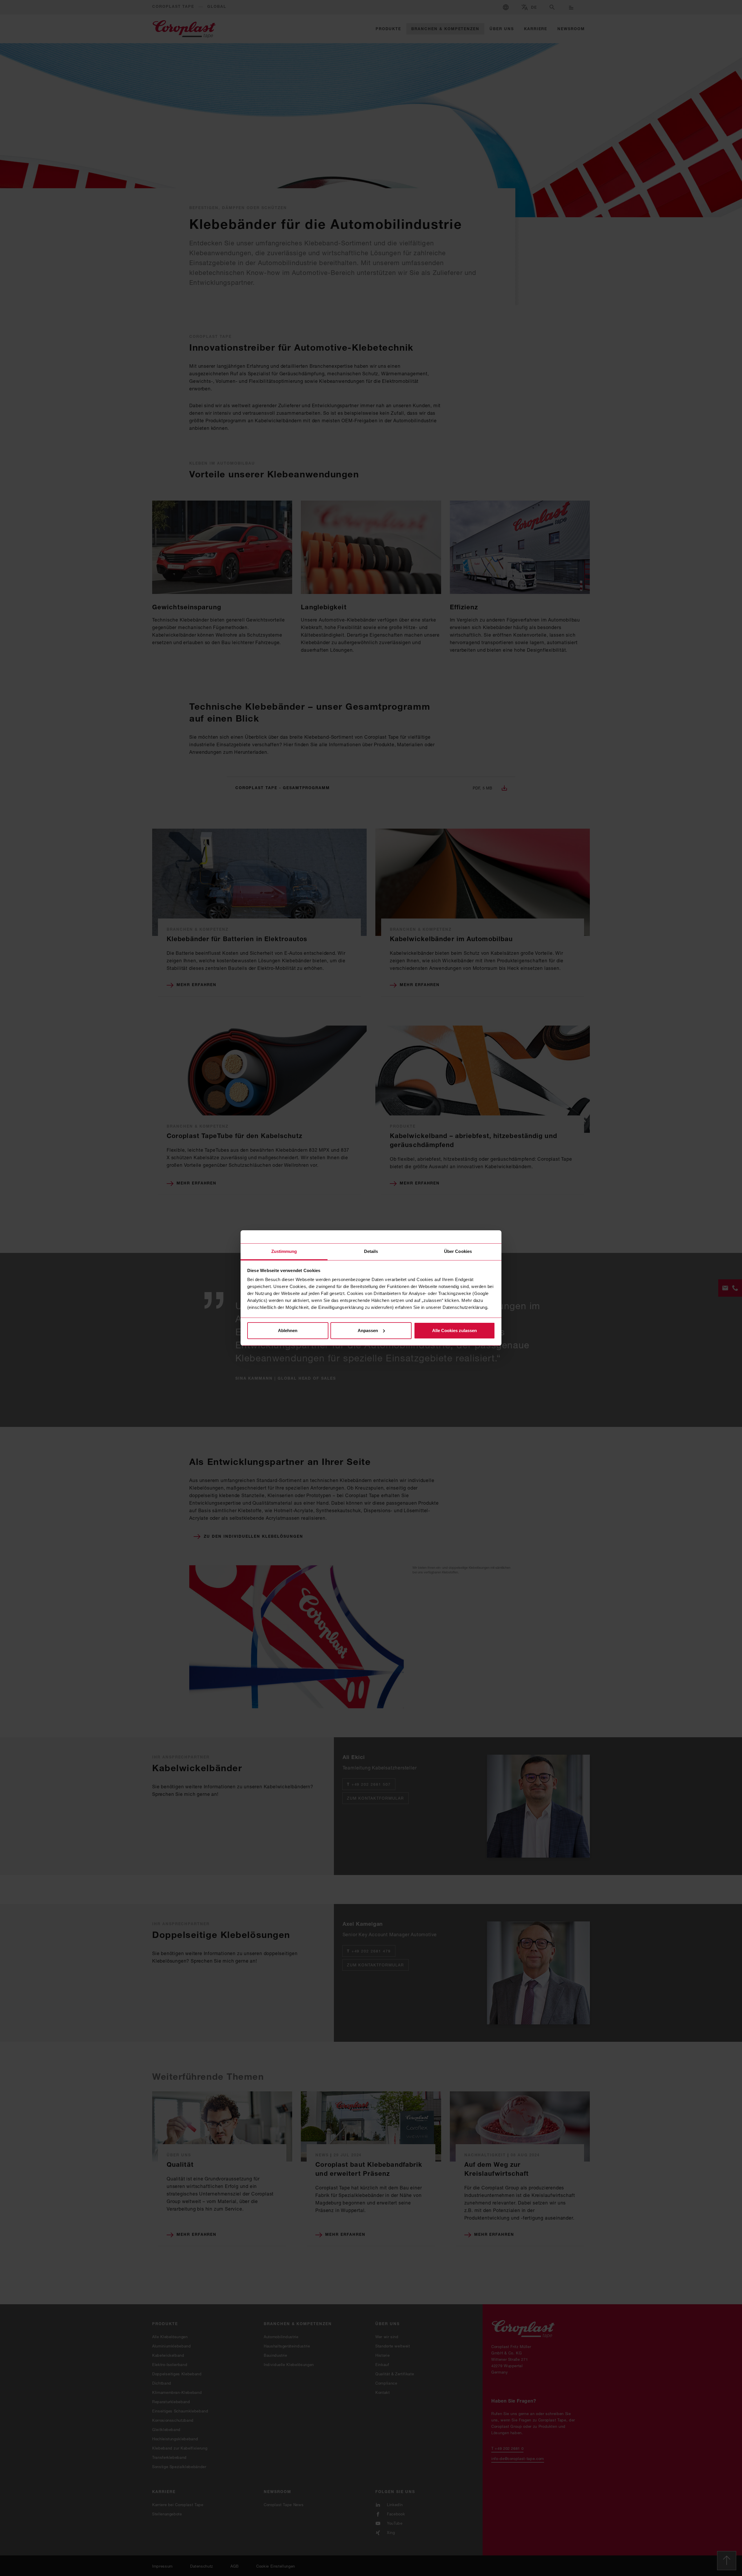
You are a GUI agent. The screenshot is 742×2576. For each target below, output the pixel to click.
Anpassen (368, 1330)
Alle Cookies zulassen (454, 1330)
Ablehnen (288, 1330)
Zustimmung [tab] (284, 1251)
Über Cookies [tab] (458, 1251)
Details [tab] (371, 1251)
